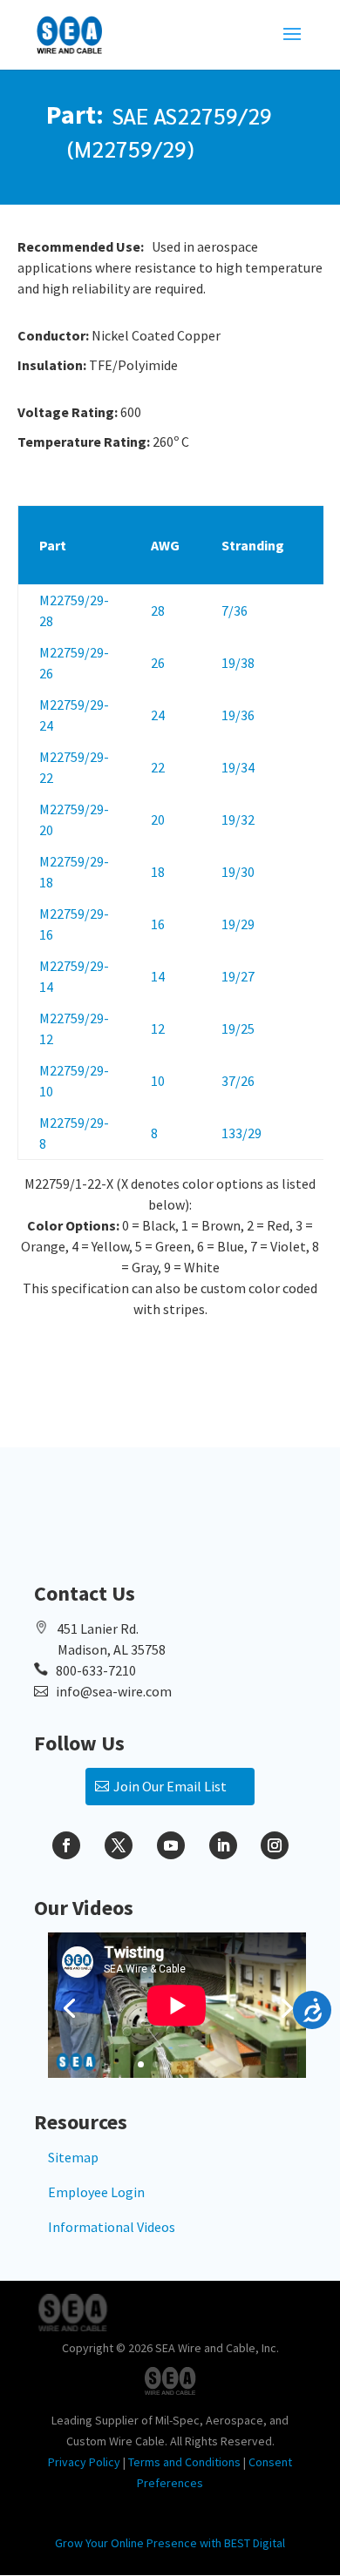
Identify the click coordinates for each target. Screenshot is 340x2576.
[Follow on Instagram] (275, 1845)
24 (158, 715)
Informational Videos (112, 2227)
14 (158, 976)
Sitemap (73, 2157)
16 (158, 924)
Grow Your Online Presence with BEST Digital (170, 2543)
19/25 (238, 1028)
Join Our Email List (170, 1786)
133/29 (241, 1133)
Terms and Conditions (184, 2462)
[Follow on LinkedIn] (223, 1845)
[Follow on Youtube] (171, 1845)
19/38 (238, 663)
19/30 (238, 872)
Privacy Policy (84, 2462)
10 (158, 1081)
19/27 (238, 976)
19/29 (238, 924)
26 (158, 663)
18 (158, 872)
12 (158, 1028)
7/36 (235, 610)
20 (158, 819)
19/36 (238, 715)
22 (158, 767)
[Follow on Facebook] (66, 1845)
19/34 (238, 767)
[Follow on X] (119, 1845)
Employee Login (96, 2192)
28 (158, 610)
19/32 (238, 819)
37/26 (238, 1081)
